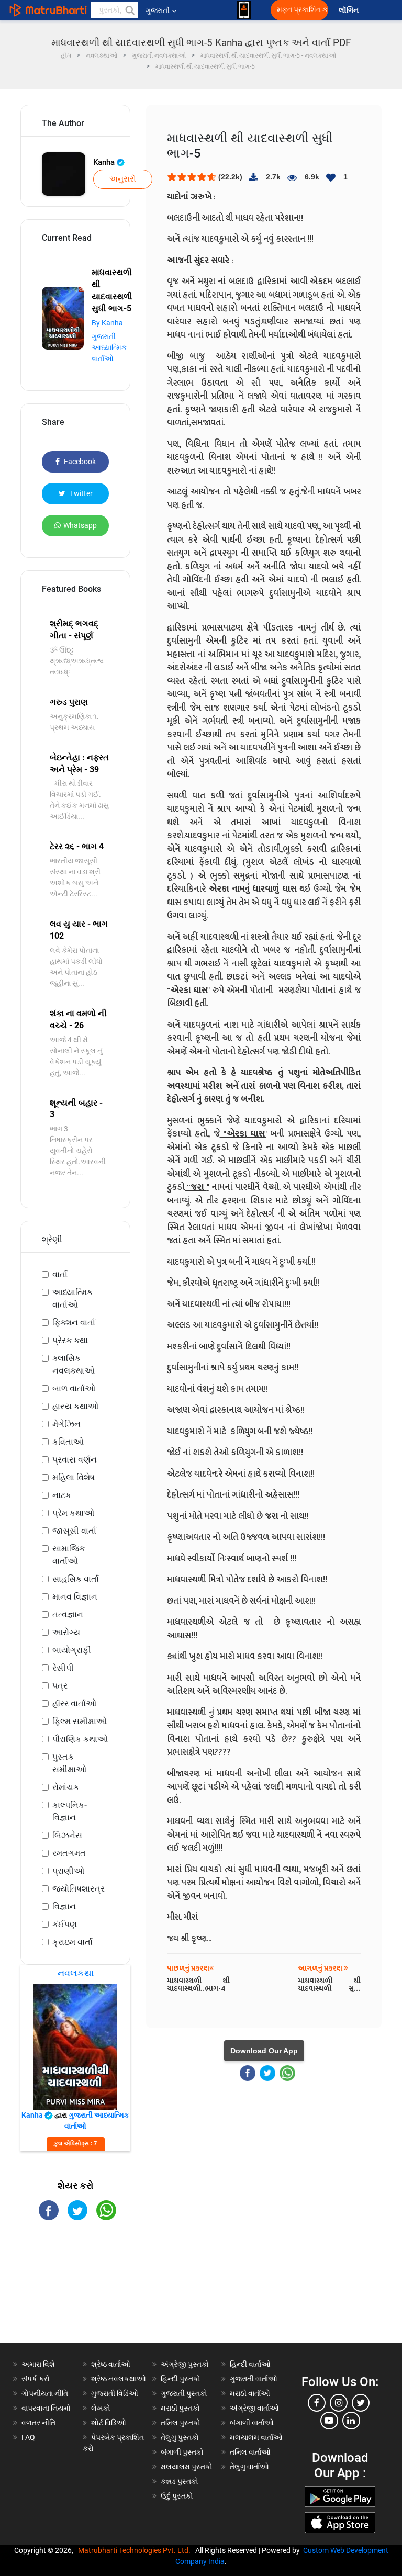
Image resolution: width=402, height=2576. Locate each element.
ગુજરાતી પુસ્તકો (184, 2393)
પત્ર (60, 1686)
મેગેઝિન (66, 1424)
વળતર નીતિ (38, 2423)
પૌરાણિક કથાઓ (80, 1739)
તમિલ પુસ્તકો (181, 2423)
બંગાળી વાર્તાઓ (252, 2423)
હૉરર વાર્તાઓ (74, 1703)
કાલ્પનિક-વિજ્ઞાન (70, 1811)
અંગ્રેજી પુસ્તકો (185, 2364)
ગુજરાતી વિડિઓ (115, 2393)
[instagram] (339, 2403)
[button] (129, 10)
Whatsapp (80, 525)
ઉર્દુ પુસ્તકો (177, 2496)
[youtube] (329, 2421)
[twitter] (361, 2403)
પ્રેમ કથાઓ (73, 1513)
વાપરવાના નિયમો (47, 2408)
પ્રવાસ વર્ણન (75, 1460)
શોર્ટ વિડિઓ (109, 2423)
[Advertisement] (75, 2291)
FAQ (28, 2437)
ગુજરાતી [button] (158, 10)
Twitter (80, 493)
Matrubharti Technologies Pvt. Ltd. (136, 2550)
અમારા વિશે (38, 2364)
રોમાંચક (66, 1787)
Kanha (105, 162)
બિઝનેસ (67, 1835)
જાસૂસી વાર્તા (74, 1531)
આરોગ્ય (66, 1632)
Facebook (79, 462)
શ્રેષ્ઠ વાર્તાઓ (111, 2364)
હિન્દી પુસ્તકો (181, 2379)
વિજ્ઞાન (64, 1906)
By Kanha (107, 323)
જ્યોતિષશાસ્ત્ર (79, 1889)
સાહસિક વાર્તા (76, 1579)
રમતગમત (69, 1853)
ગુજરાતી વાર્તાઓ (254, 2379)
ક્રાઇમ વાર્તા (72, 1942)
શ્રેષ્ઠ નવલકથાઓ (119, 2379)
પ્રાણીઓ (68, 1871)
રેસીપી (63, 1668)
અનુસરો (123, 179)
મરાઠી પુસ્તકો (180, 2408)
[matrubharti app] (244, 10)
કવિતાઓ (68, 1442)
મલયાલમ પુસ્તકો (187, 2467)
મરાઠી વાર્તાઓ (250, 2393)
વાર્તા (60, 1274)
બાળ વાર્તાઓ (74, 1388)
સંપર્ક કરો (36, 2379)
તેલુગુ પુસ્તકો (180, 2437)
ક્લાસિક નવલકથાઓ (74, 1364)
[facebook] (317, 2403)
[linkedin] (351, 2421)
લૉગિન (349, 10)
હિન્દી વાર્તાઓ (250, 2364)
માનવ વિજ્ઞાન (75, 1597)
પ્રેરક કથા (70, 1340)
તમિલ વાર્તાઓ (250, 2452)
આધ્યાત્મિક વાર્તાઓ (72, 1298)
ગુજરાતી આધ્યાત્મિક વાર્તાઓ (109, 347)
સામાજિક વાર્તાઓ (69, 1555)
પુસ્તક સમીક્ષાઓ (69, 1763)
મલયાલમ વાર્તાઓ (256, 2437)
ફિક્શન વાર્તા (74, 1323)
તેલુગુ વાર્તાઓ (249, 2467)
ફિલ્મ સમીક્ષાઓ (80, 1721)
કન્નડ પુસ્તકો (180, 2481)
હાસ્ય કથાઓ (75, 1406)
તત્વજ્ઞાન (68, 1615)
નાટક (62, 1495)
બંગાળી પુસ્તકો (182, 2452)
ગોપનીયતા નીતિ (45, 2393)
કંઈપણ (65, 1924)
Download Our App (264, 2051)
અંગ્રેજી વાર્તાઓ (254, 2408)
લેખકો (101, 2408)
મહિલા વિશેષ (74, 1477)
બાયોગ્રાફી (72, 1650)
